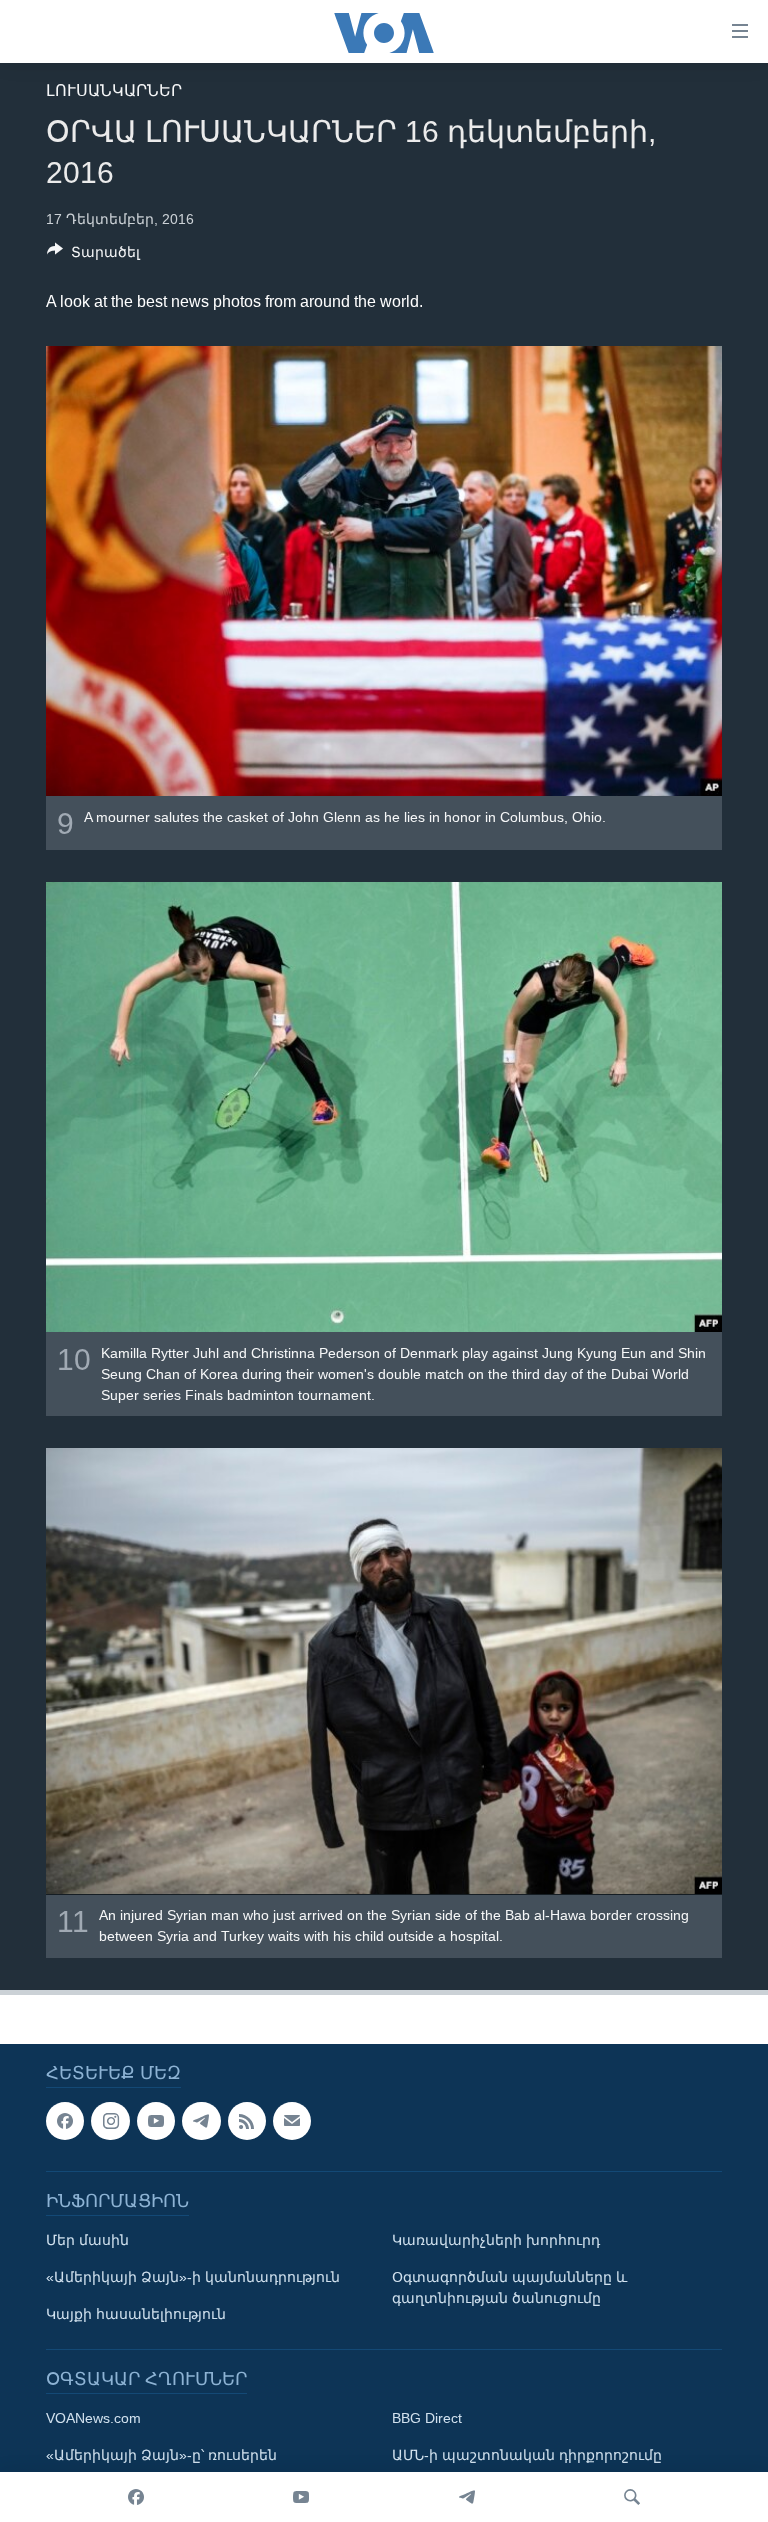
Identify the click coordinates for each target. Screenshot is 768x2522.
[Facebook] (136, 2497)
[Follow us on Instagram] (110, 2121)
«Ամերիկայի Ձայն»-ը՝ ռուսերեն (161, 2455)
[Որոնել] (632, 2497)
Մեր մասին (87, 2240)
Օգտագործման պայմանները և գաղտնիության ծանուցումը (509, 2287)
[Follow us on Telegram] (201, 2121)
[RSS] (247, 2121)
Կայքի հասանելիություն (136, 2314)
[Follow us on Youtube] (156, 2121)
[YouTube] (301, 2497)
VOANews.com (93, 2418)
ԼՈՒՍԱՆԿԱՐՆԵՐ (114, 90)
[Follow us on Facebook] (65, 2121)
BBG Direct (427, 2418)
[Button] (93, 255)
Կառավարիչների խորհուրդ (496, 2240)
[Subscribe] (292, 2121)
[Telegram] (467, 2497)
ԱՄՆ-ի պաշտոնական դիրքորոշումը (527, 2455)
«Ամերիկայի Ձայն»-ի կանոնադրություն (193, 2277)
